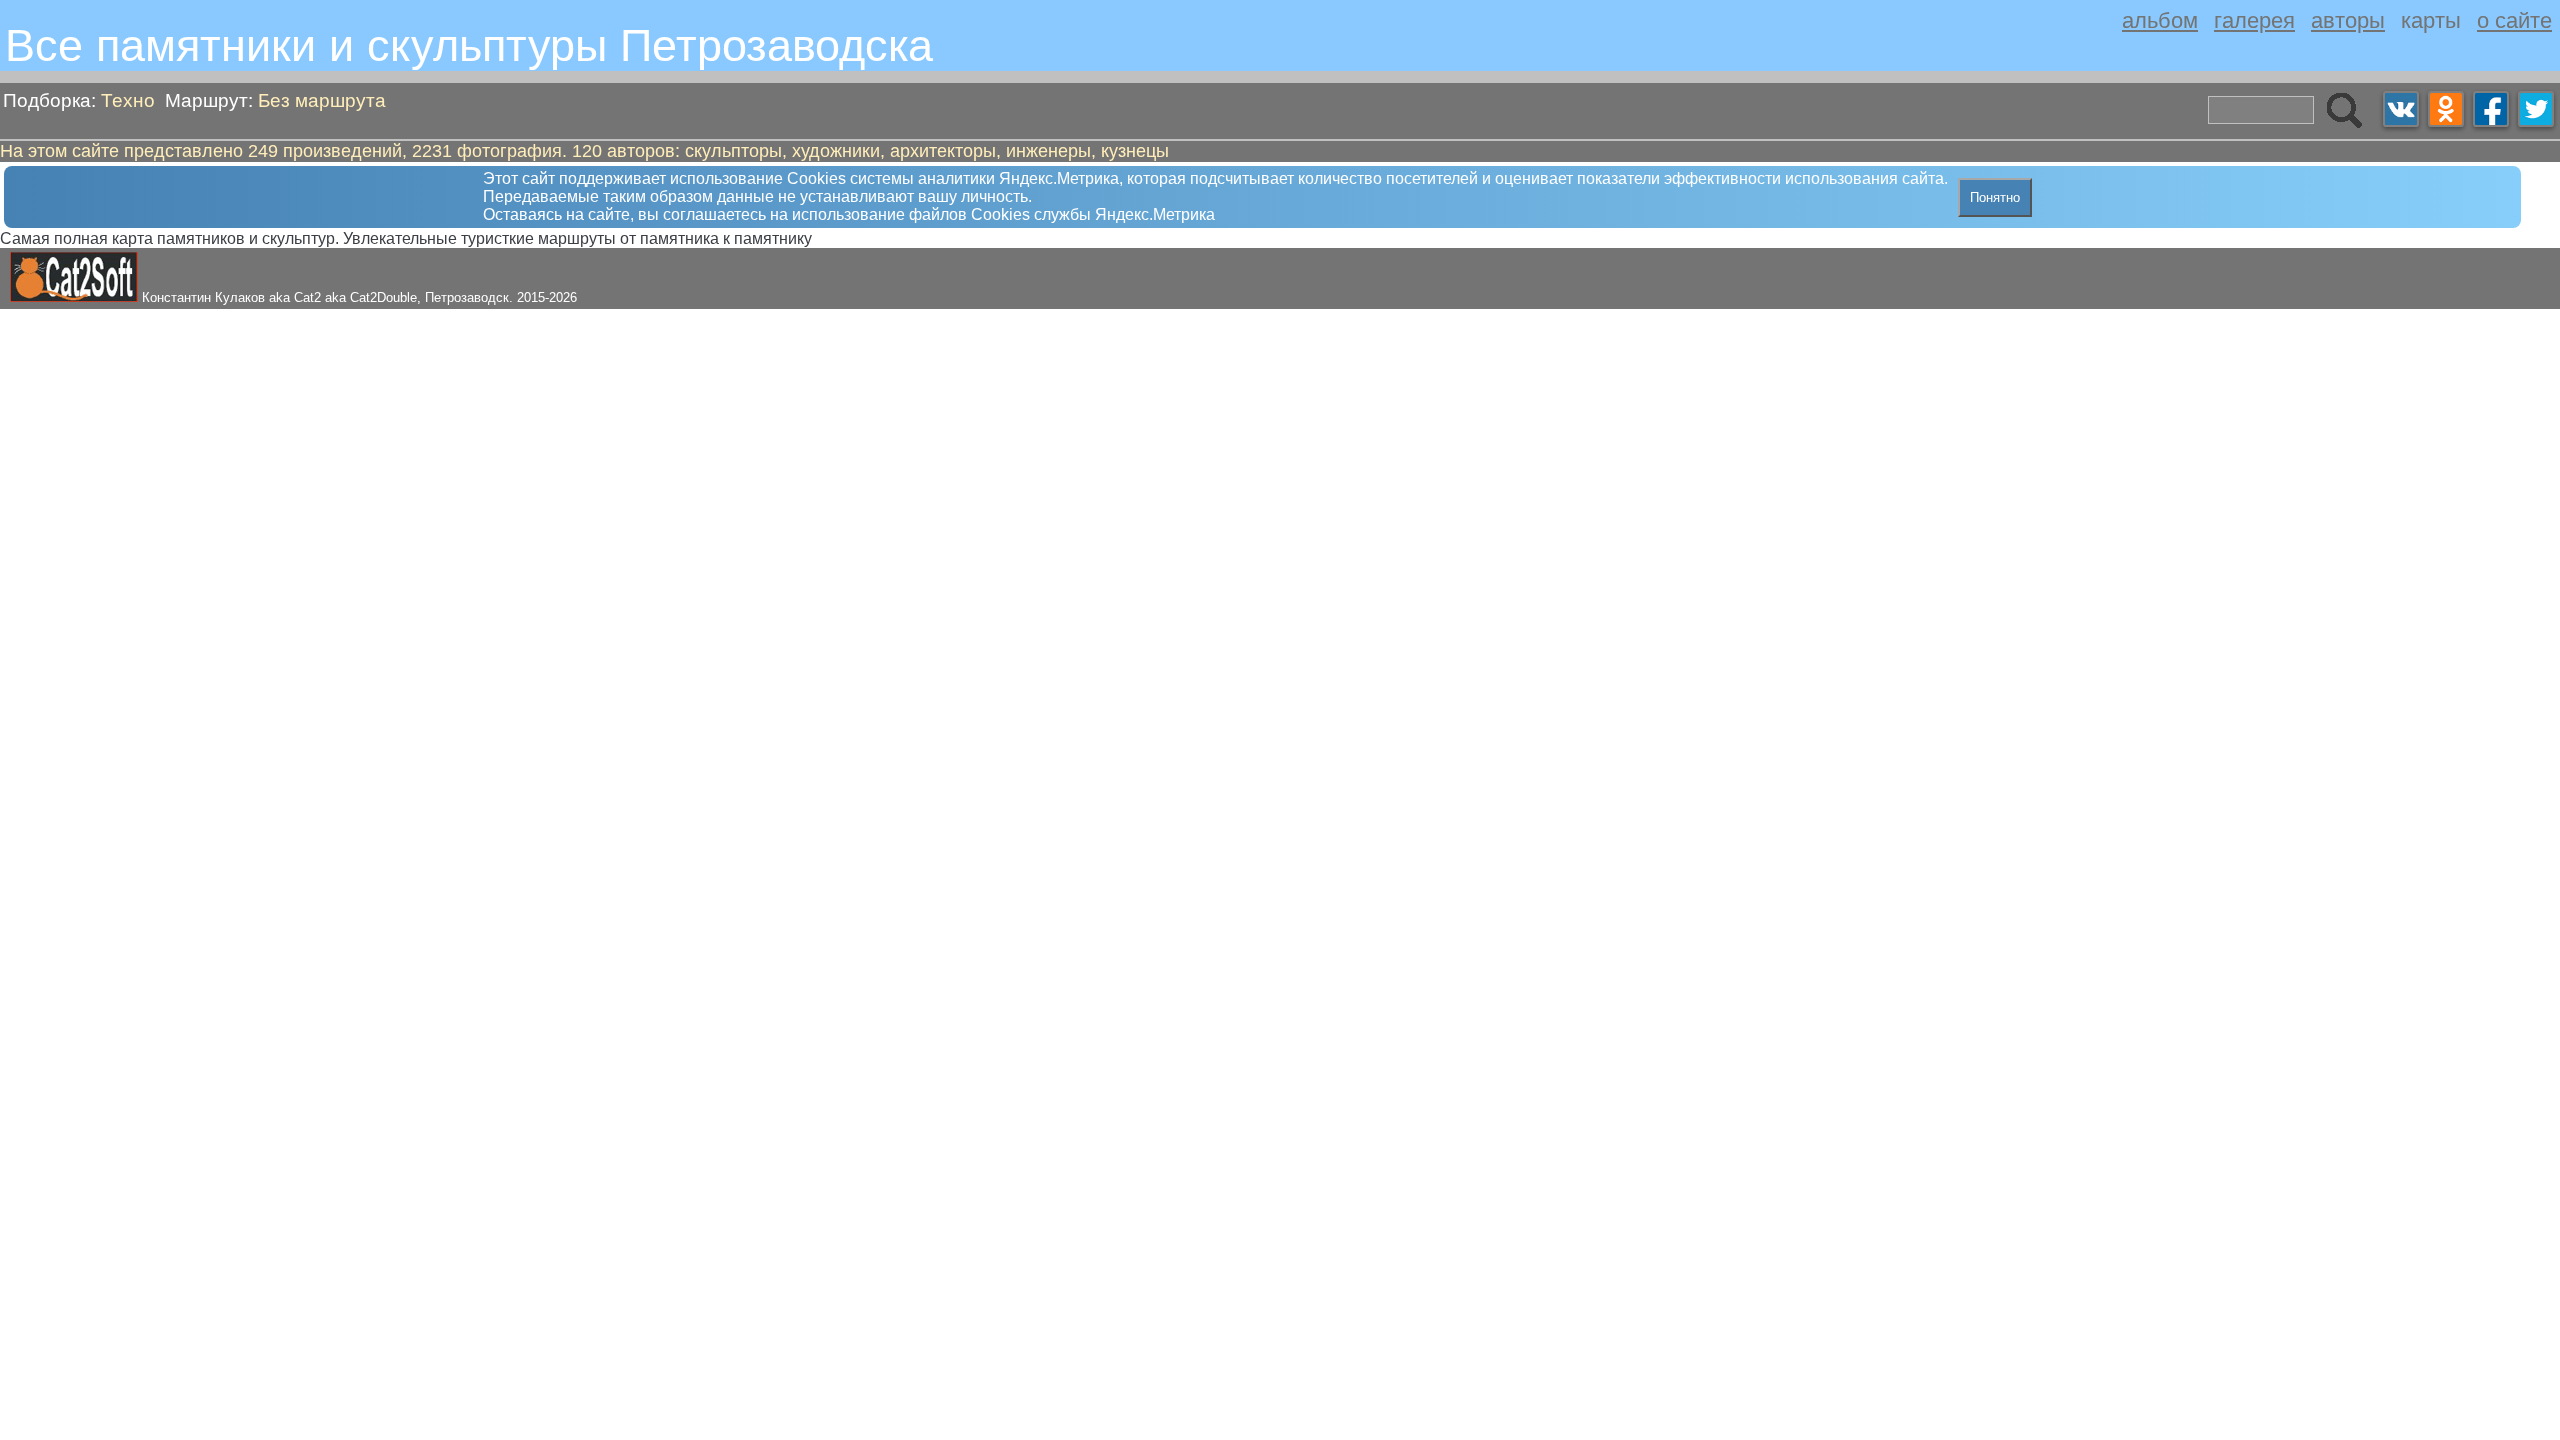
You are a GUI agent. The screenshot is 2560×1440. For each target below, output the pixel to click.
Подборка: (79, 100)
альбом (2160, 20)
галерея (2254, 20)
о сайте (2514, 20)
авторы (2348, 20)
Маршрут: (275, 100)
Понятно (1995, 197)
